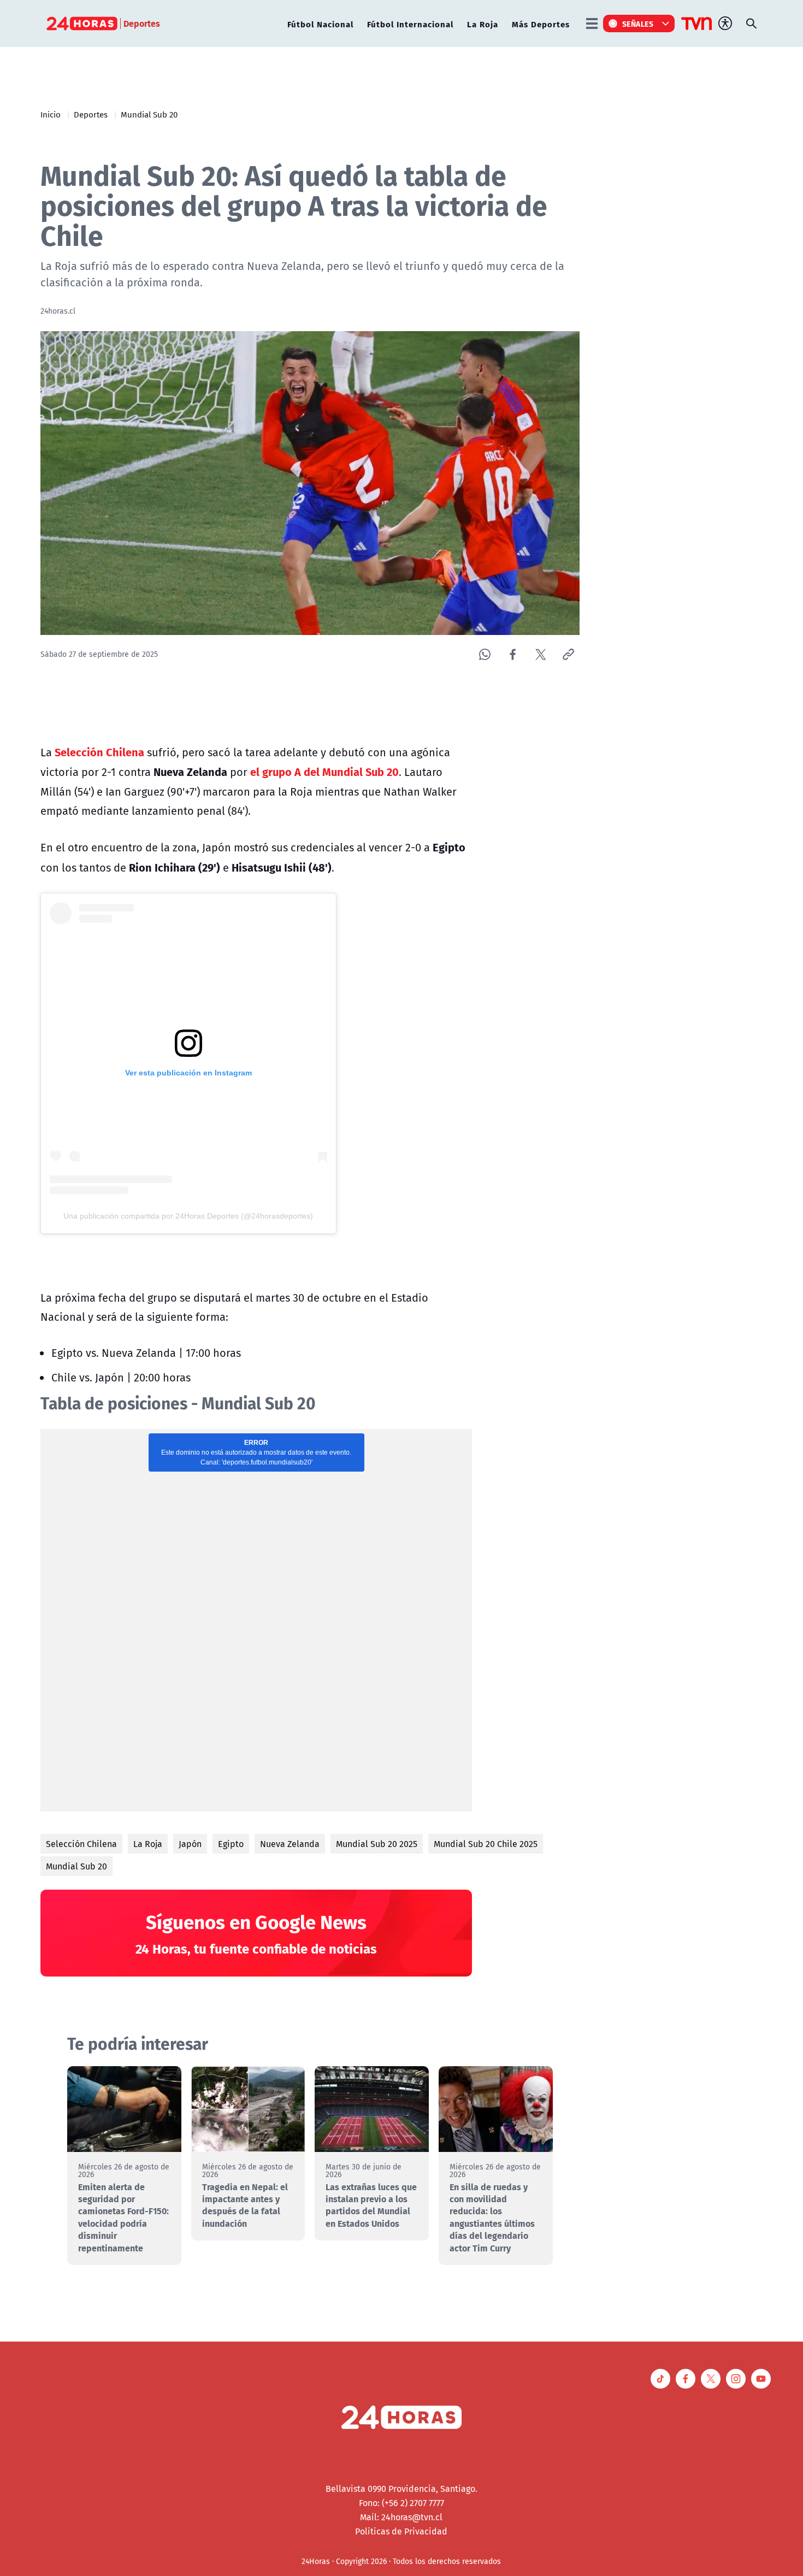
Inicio (51, 114)
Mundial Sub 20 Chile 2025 (486, 1844)
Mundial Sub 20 (149, 114)
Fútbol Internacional (410, 24)
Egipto (231, 1844)
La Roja (483, 24)
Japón (190, 1844)
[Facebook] (513, 654)
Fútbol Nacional (320, 24)
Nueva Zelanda (290, 1844)
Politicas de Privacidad (401, 2531)
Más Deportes (541, 24)
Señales (638, 23)
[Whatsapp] (485, 654)
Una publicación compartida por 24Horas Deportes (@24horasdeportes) (188, 1216)
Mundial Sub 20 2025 (377, 1844)
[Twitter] (541, 654)
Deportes (91, 114)
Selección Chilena (81, 1844)
